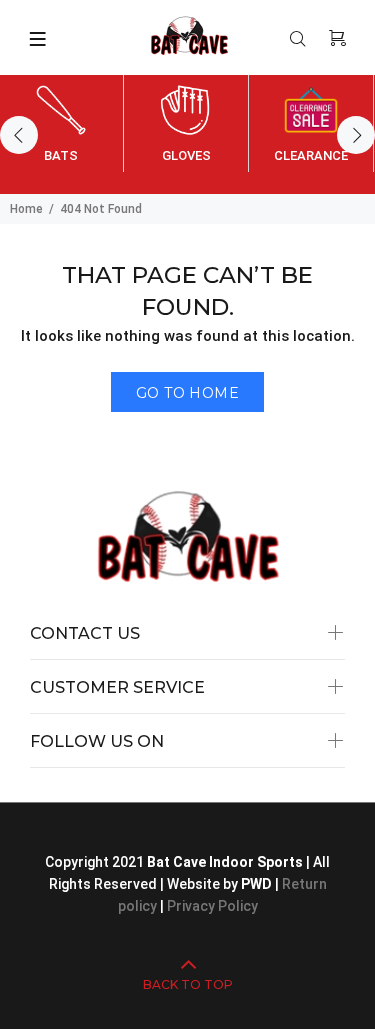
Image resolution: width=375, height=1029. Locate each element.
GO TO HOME (187, 393)
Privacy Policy (212, 906)
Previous (19, 135)
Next (356, 135)
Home (26, 209)
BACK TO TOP (188, 984)
